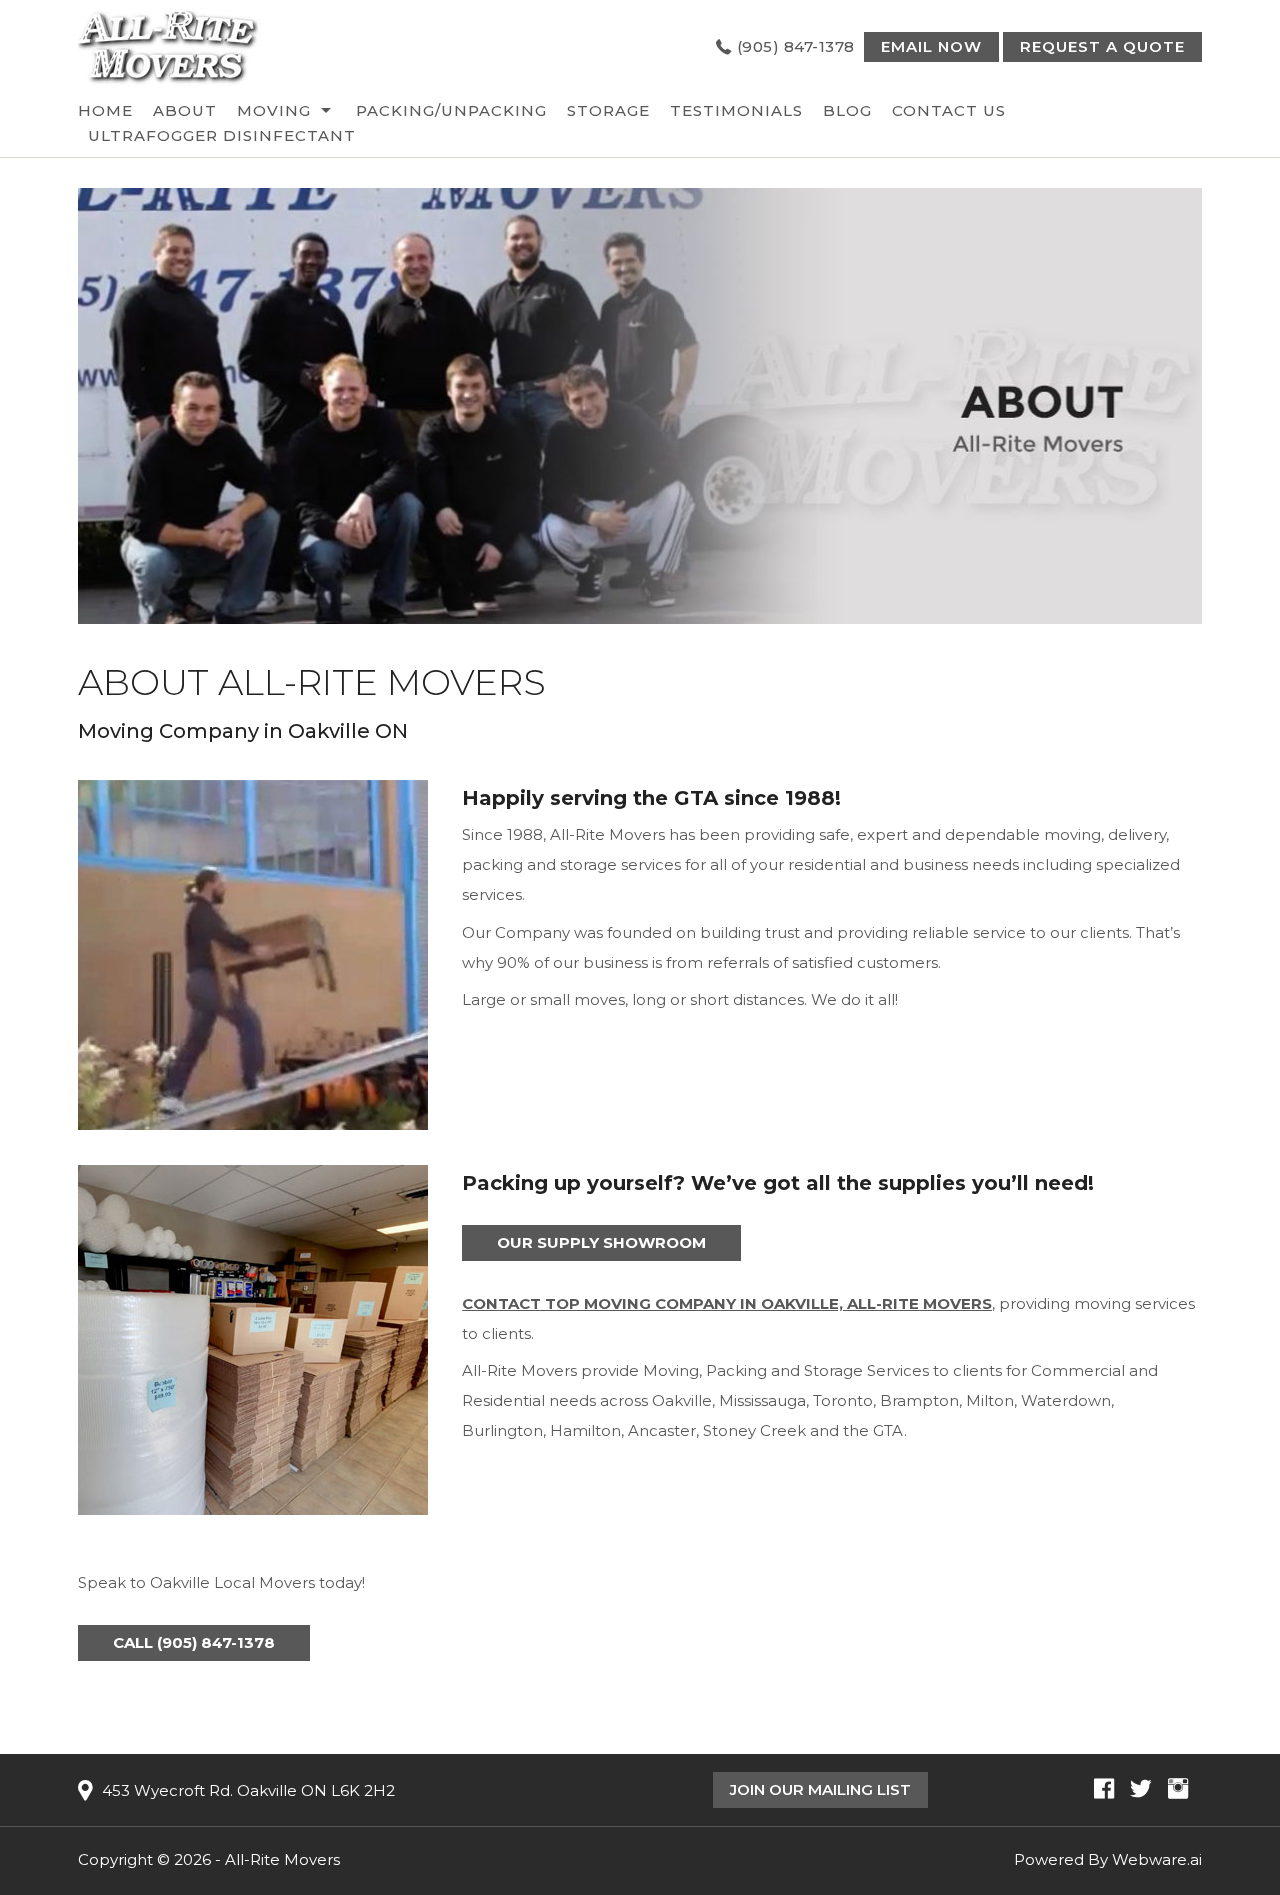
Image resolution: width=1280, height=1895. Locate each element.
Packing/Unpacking (451, 110)
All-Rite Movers (282, 1859)
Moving (274, 110)
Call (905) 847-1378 (194, 1642)
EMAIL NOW (931, 46)
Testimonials (736, 110)
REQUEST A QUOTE (1102, 46)
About (185, 110)
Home (105, 110)
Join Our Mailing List (820, 1789)
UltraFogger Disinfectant (222, 135)
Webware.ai (1157, 1859)
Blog (847, 110)
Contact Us (949, 110)
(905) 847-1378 (796, 46)
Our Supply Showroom (601, 1242)
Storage (608, 110)
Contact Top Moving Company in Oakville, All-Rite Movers (727, 1303)
